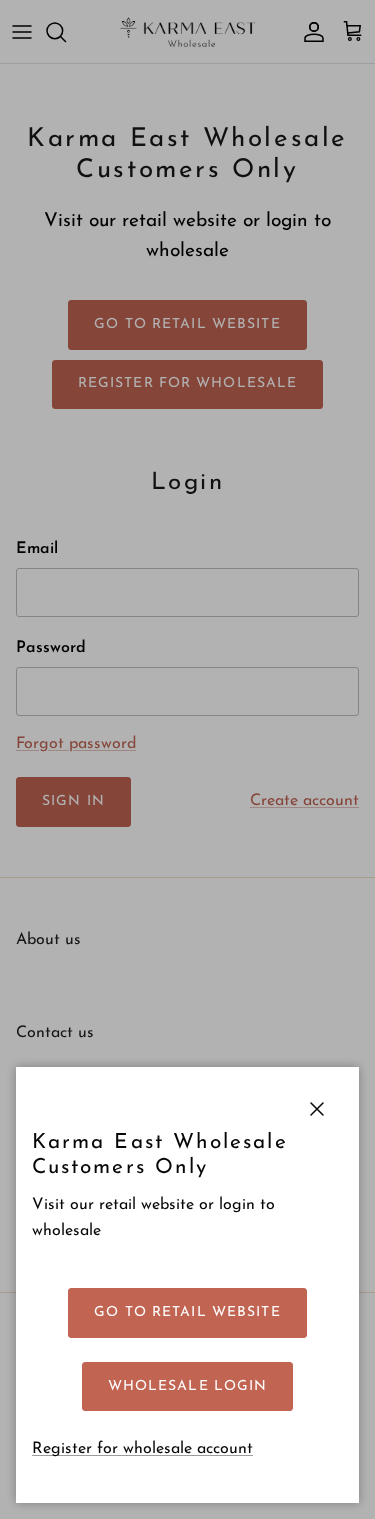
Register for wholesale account (142, 1449)
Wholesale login (188, 1386)
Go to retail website (187, 1312)
